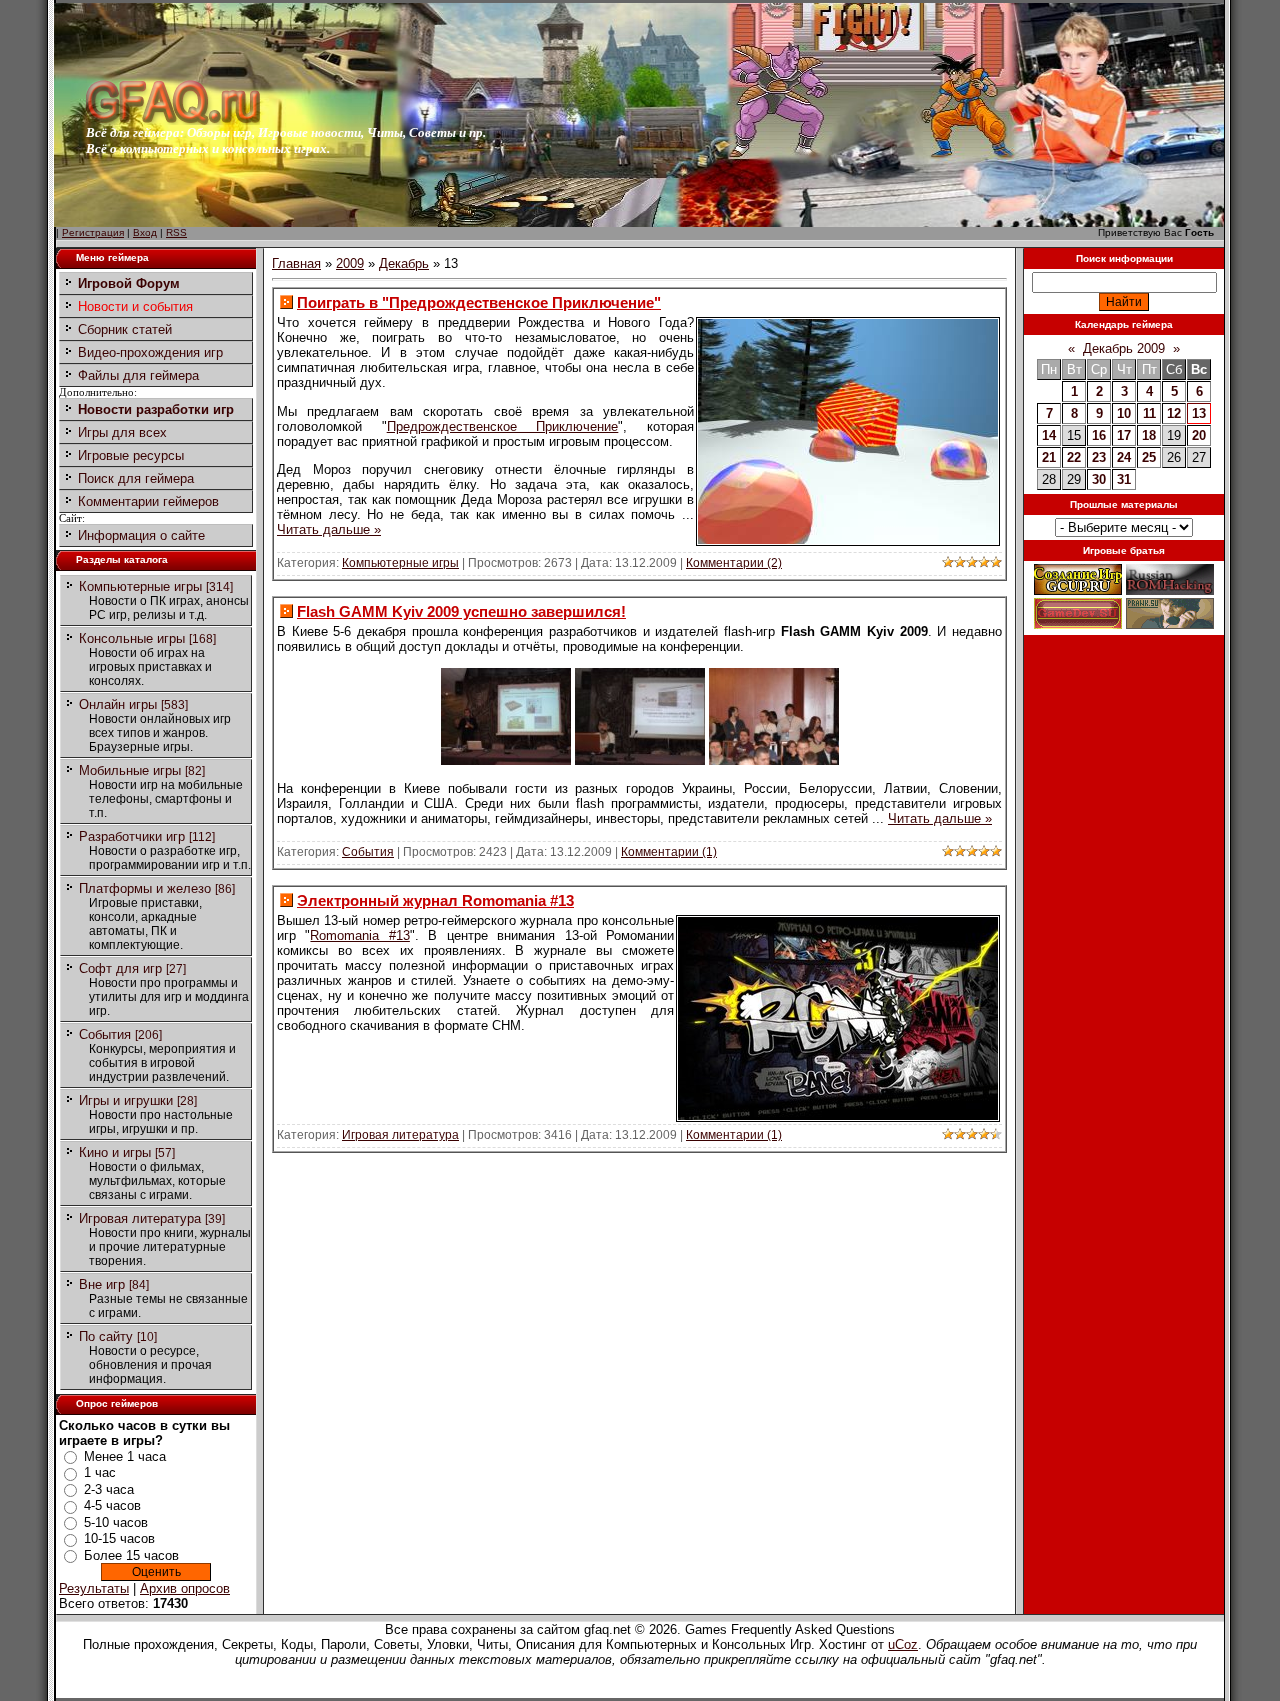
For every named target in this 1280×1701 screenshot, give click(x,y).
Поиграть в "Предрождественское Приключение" (479, 302)
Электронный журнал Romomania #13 (435, 900)
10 (1124, 413)
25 (1149, 457)
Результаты (94, 1588)
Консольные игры (132, 638)
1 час (100, 1472)
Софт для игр (120, 968)
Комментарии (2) (734, 563)
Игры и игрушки (126, 1100)
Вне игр (102, 1284)
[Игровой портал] (173, 120)
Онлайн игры (118, 704)
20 (1199, 435)
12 (1174, 413)
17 (1124, 435)
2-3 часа (109, 1489)
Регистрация (93, 232)
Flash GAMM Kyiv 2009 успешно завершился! (461, 611)
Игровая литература (140, 1218)
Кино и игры (115, 1152)
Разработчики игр (132, 836)
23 (1099, 457)
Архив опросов (185, 1588)
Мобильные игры (130, 770)
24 (1124, 457)
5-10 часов (116, 1522)
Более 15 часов (131, 1555)
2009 (350, 263)
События (105, 1034)
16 (1099, 435)
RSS (176, 232)
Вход (145, 232)
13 (1199, 413)
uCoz (903, 1644)
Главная (296, 263)
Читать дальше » (329, 529)
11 (1149, 413)
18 (1149, 435)
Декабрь (404, 263)
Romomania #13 (359, 935)
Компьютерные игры (140, 586)
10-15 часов (119, 1538)
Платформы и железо (145, 888)
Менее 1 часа (125, 1456)
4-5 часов (112, 1505)
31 (1124, 479)
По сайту (106, 1336)
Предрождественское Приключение (503, 426)
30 (1099, 479)
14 (1049, 435)
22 (1074, 457)
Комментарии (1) (669, 852)
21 (1049, 457)
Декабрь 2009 (1124, 348)
